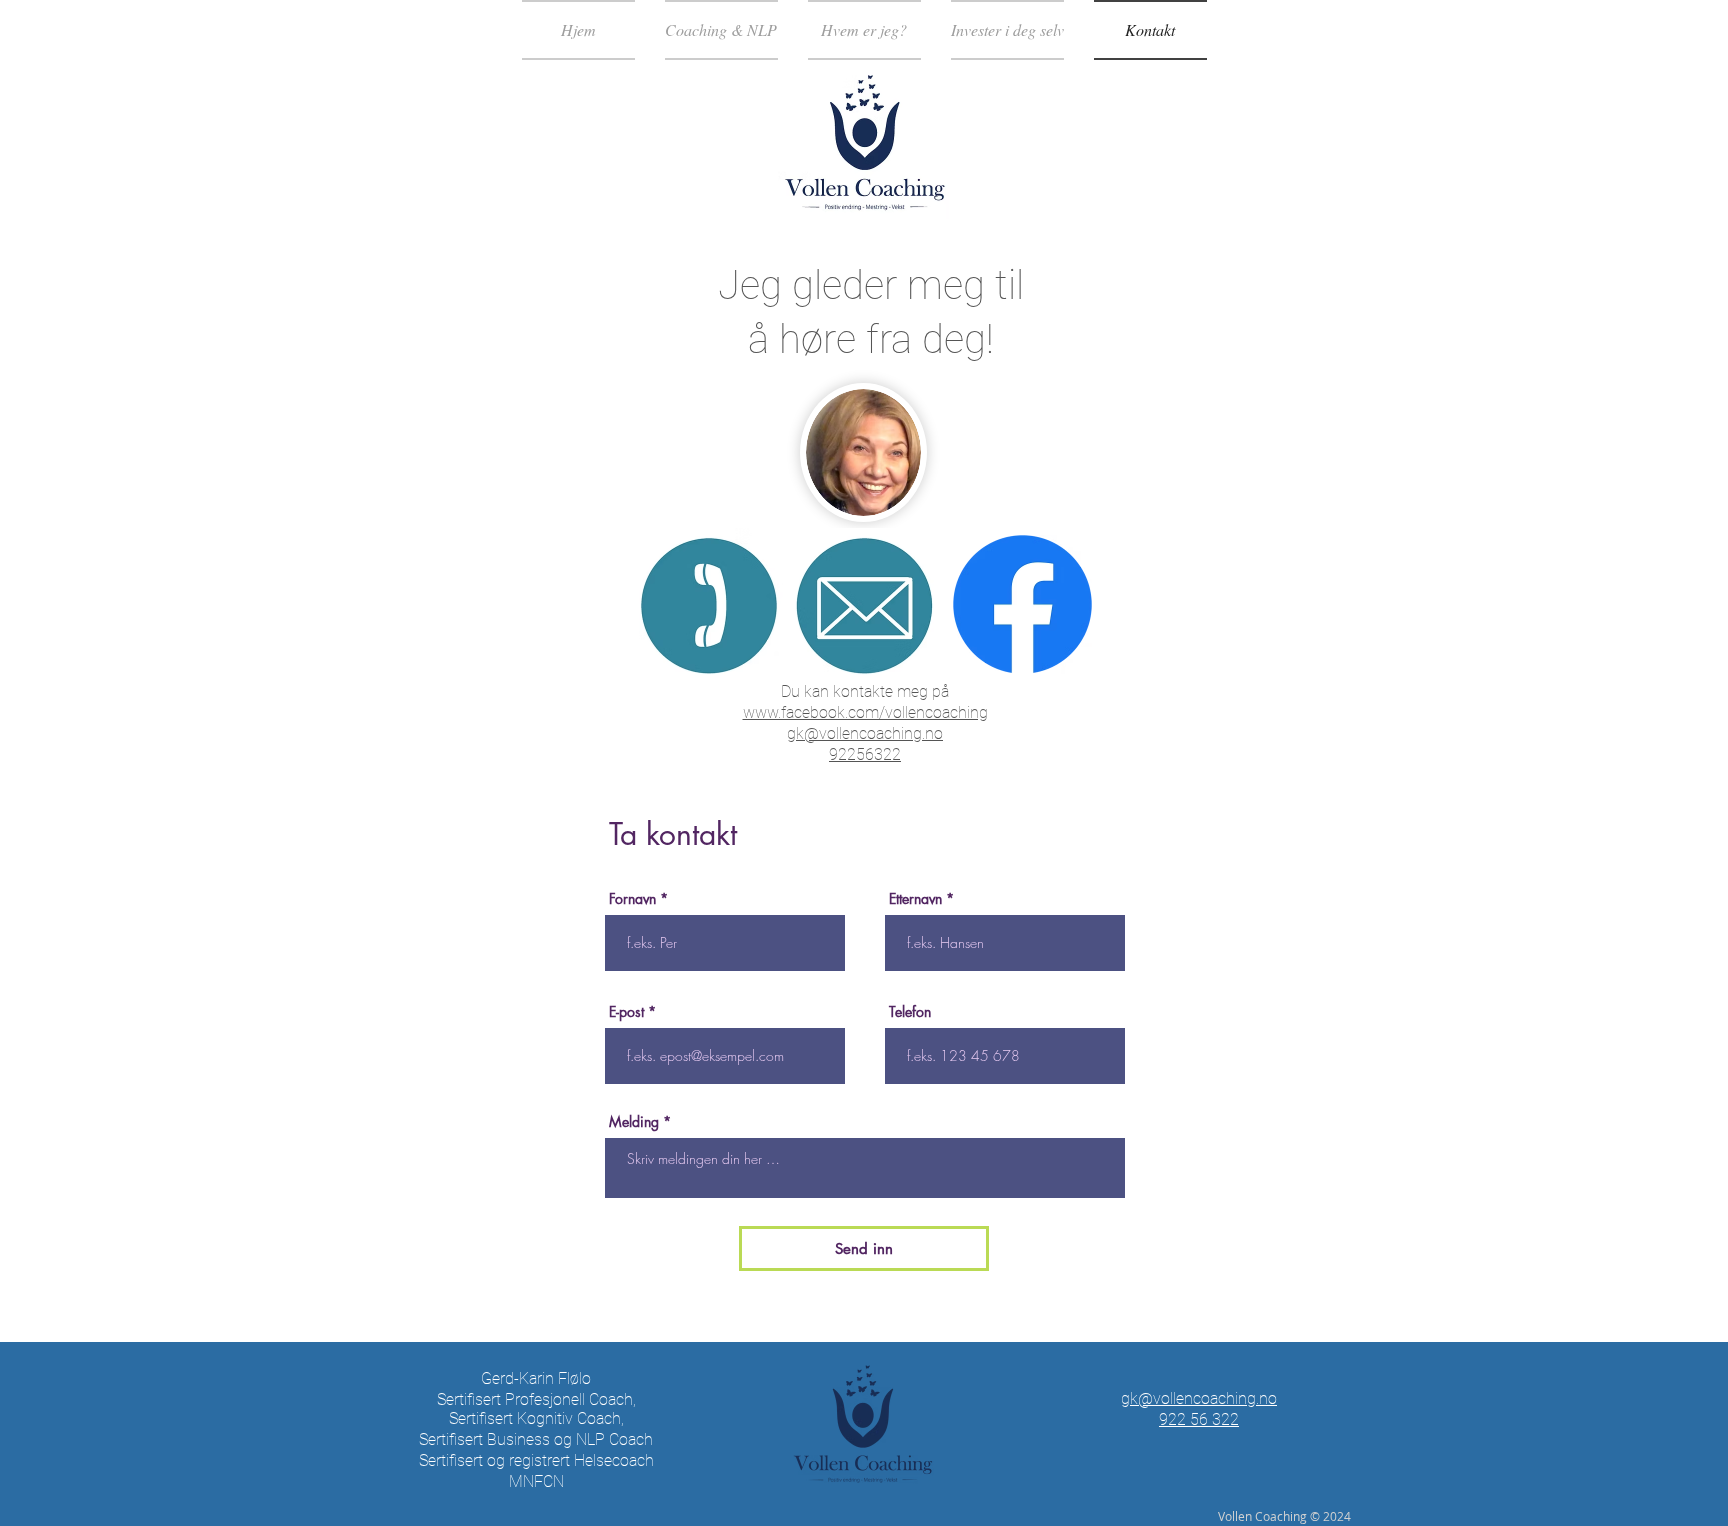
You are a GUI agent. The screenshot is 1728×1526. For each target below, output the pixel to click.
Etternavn (915, 899)
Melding (634, 1122)
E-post (626, 1012)
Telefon (910, 1012)
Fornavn (632, 899)
